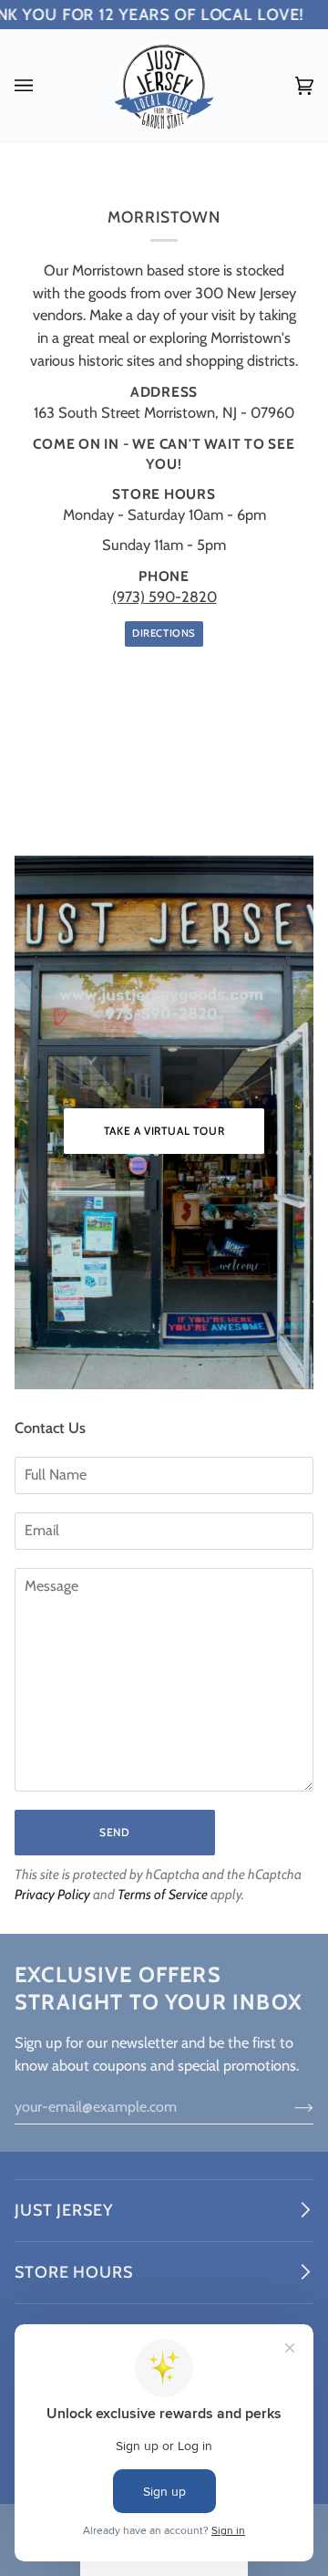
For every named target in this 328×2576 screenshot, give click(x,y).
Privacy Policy (52, 1895)
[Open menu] (42, 85)
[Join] (289, 2106)
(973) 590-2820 (164, 597)
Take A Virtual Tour (164, 1131)
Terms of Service (163, 1895)
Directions (164, 634)
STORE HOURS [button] (74, 2272)
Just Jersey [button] (64, 2210)
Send (114, 1832)
